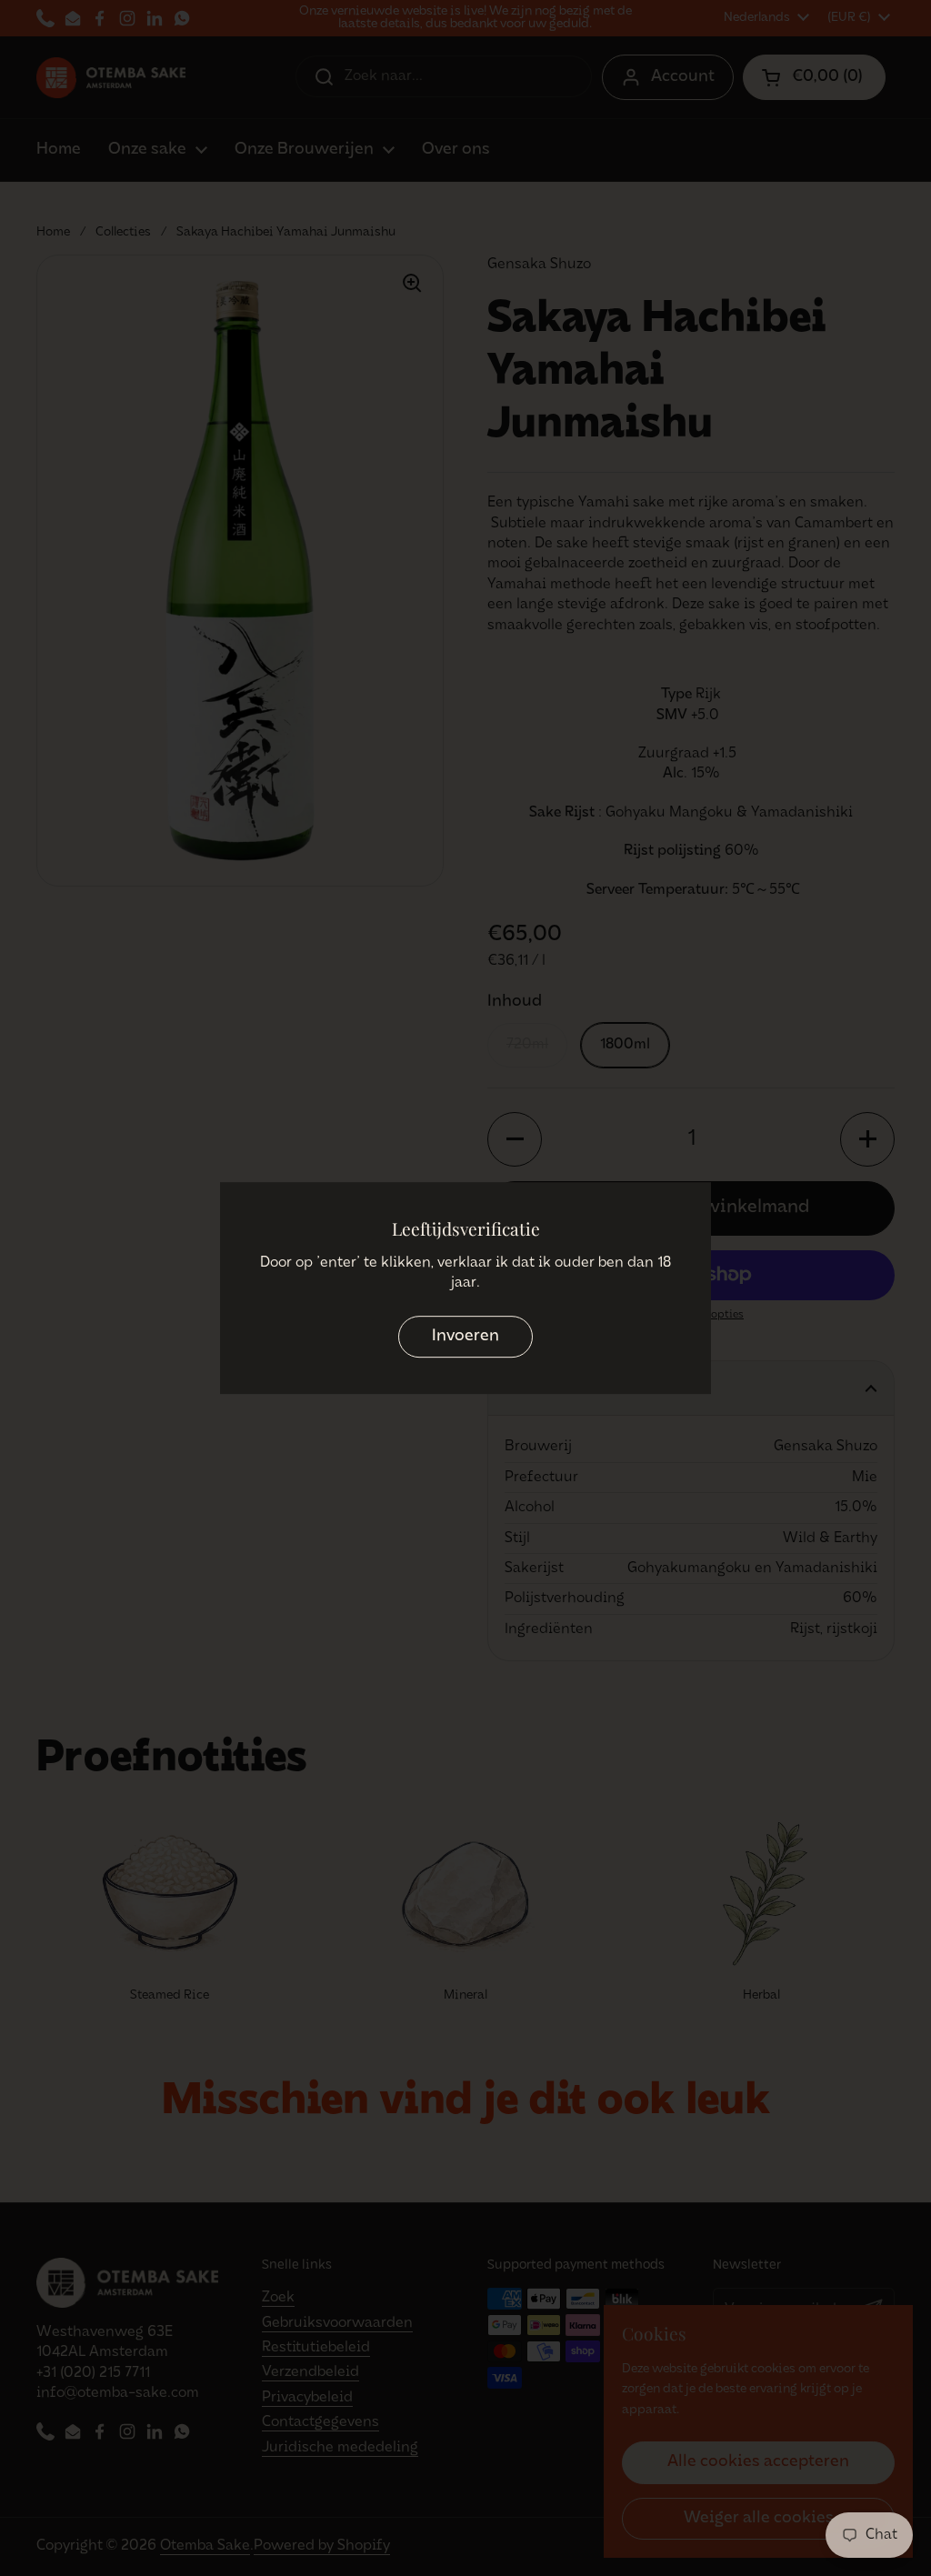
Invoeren (465, 1337)
